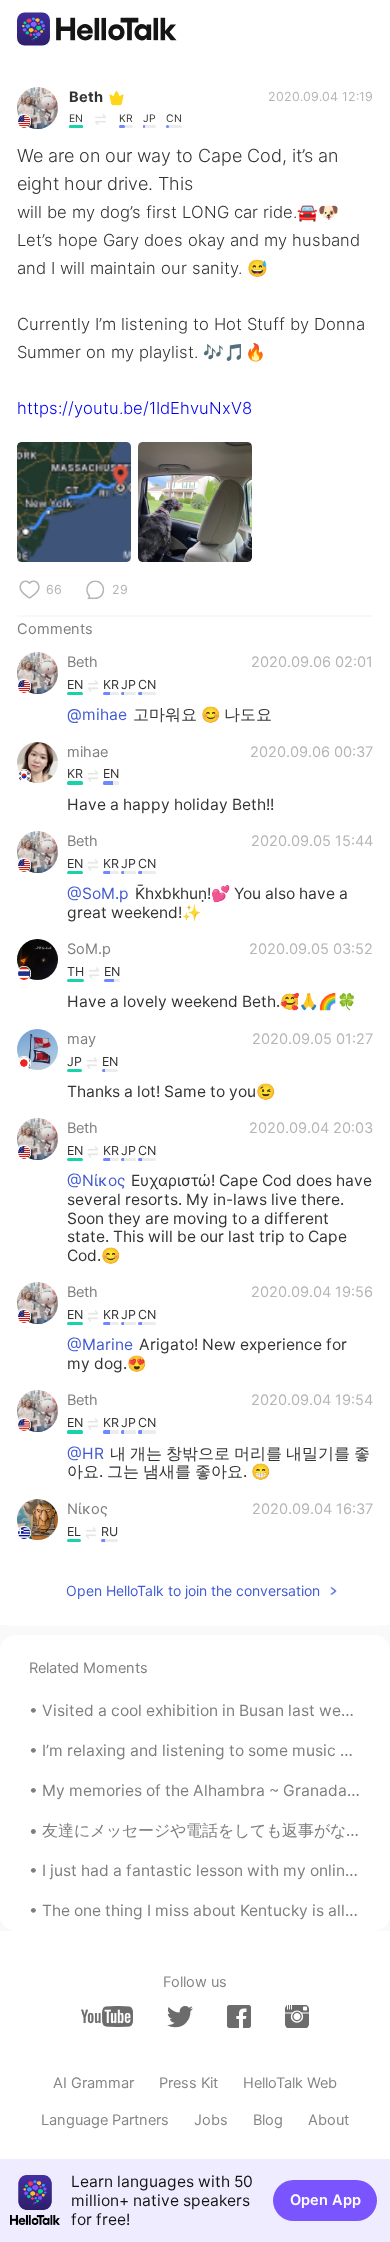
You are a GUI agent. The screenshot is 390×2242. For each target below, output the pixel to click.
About (328, 2120)
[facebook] (239, 2016)
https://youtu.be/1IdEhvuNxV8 (134, 408)
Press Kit (188, 2083)
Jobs (211, 2120)
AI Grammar (93, 2083)
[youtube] (107, 2016)
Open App (325, 2200)
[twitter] (180, 2017)
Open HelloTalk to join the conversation (193, 1590)
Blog (268, 2120)
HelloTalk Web (290, 2083)
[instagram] (297, 2016)
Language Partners (105, 2120)
